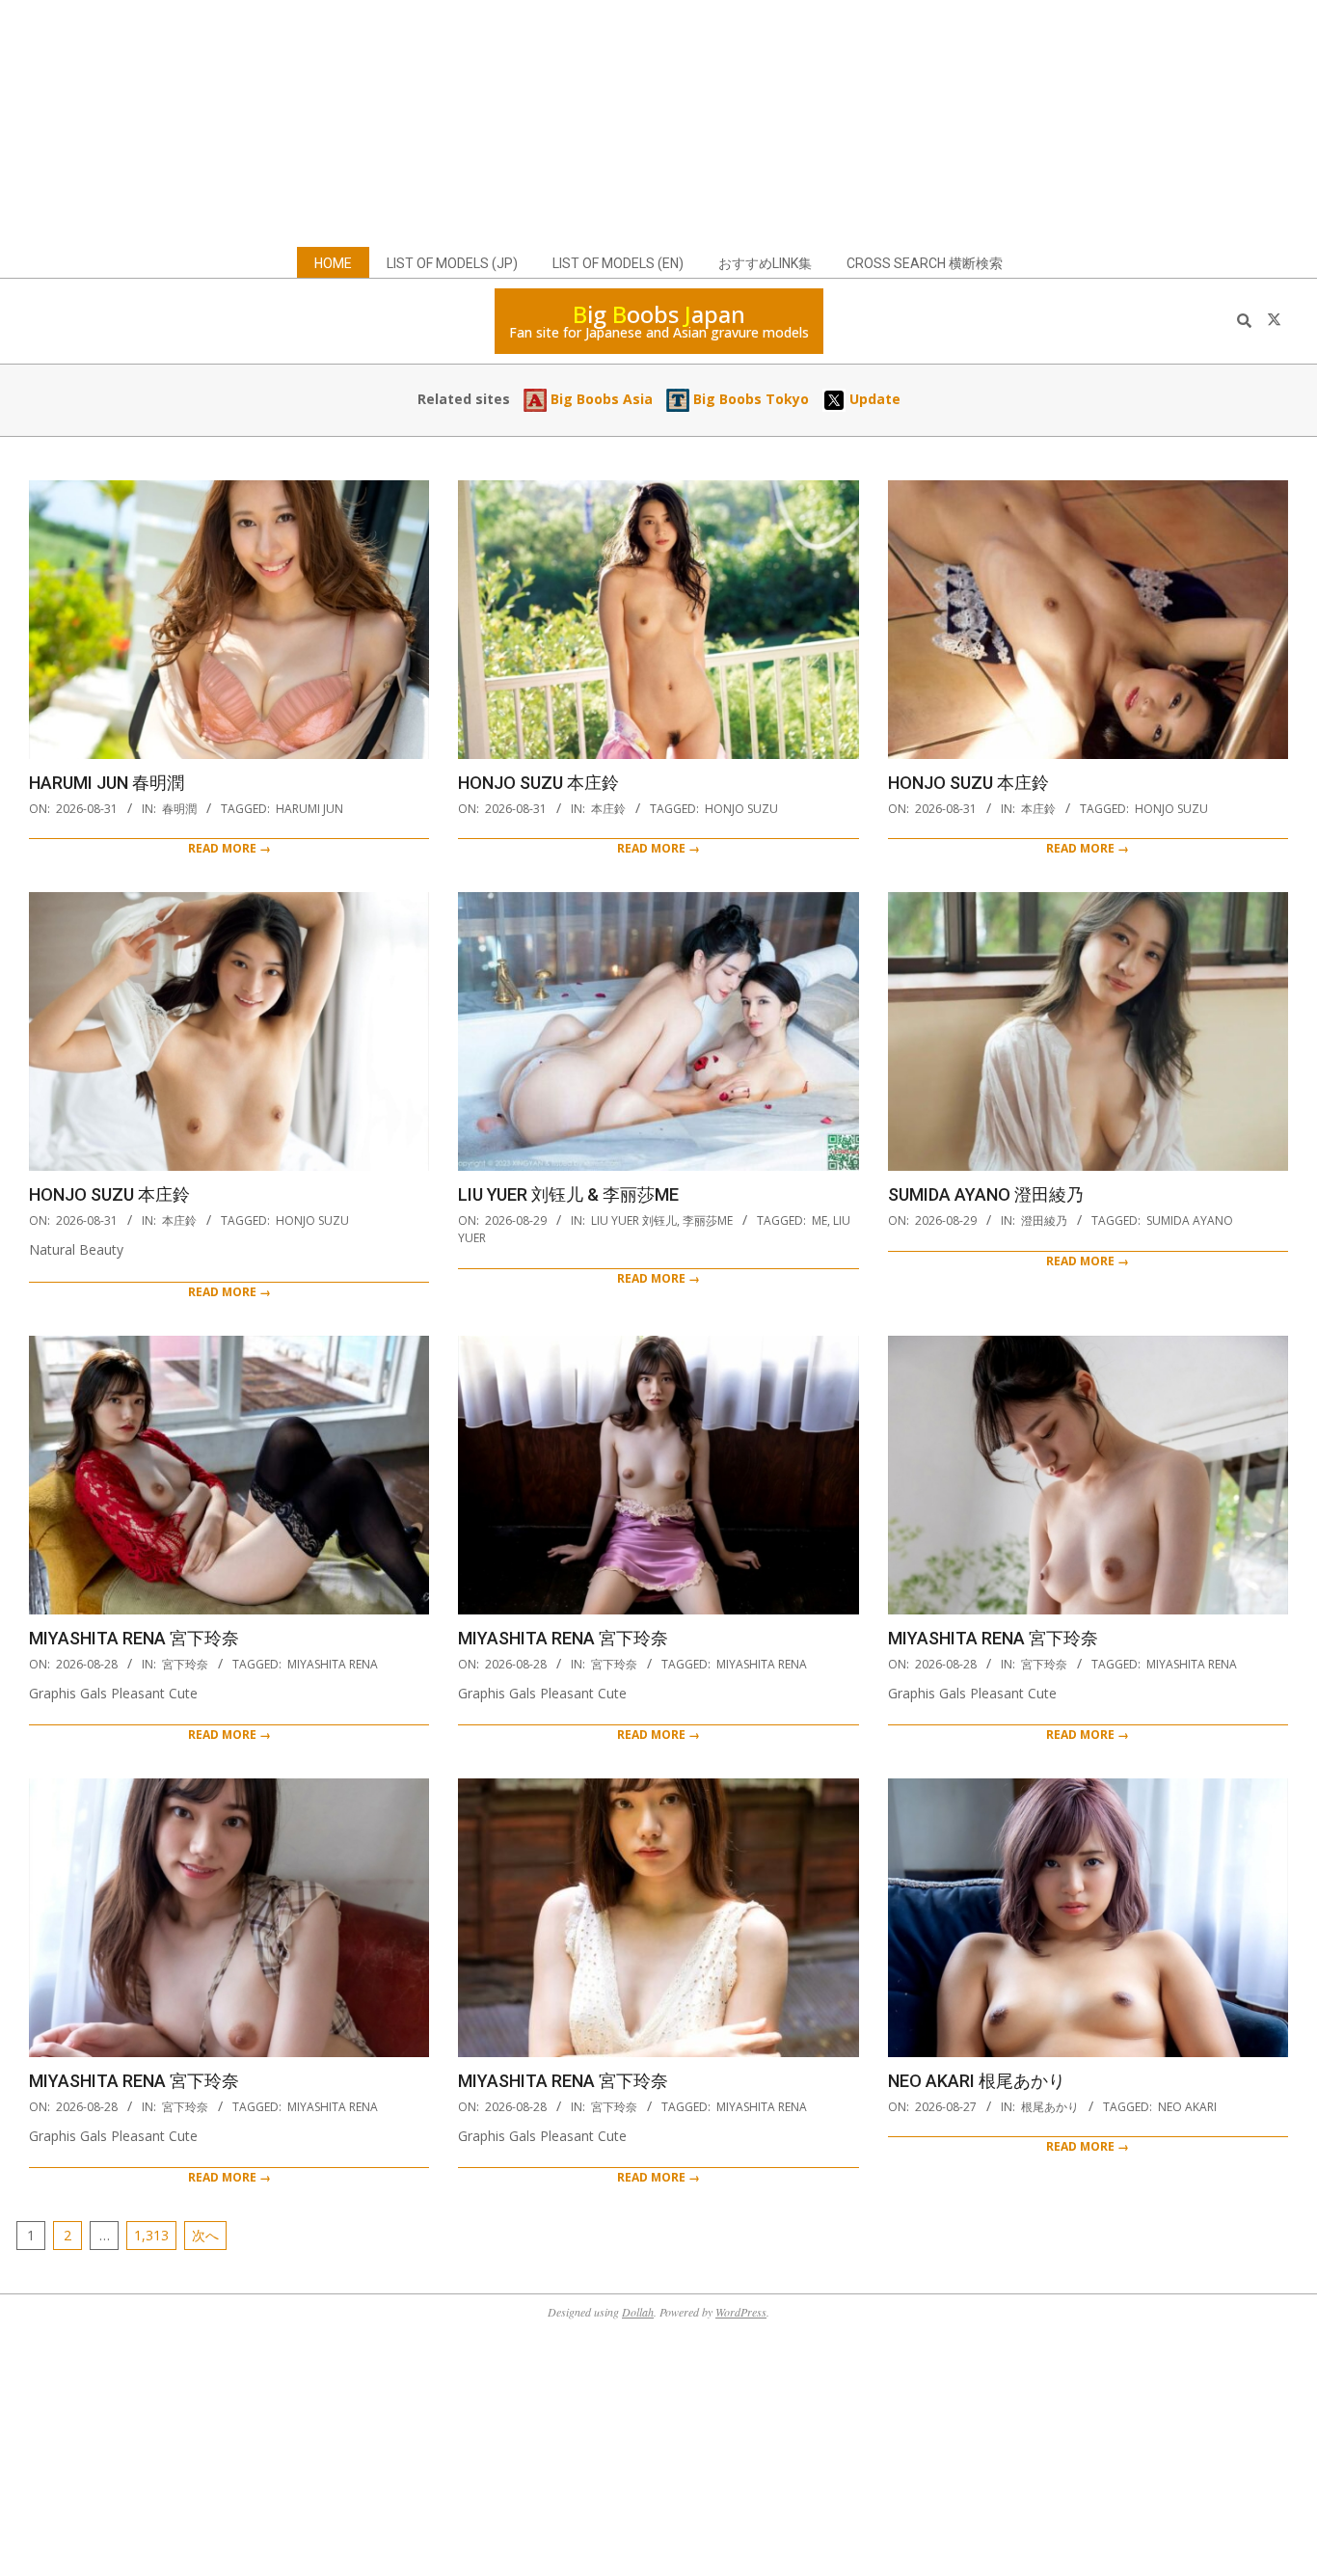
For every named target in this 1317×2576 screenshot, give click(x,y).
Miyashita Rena (333, 1664)
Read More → (229, 848)
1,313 (151, 2235)
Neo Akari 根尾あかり (977, 2081)
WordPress (741, 2312)
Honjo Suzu (741, 809)
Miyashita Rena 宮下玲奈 (134, 1638)
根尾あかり (1050, 2107)
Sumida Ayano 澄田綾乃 (986, 1194)
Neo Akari (1187, 2107)
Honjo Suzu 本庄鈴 (538, 783)
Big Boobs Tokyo (749, 399)
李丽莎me (708, 1220)
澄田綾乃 (1044, 1220)
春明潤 (179, 809)
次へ (205, 2235)
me (820, 1220)
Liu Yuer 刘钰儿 (634, 1220)
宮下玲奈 (185, 1664)
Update (873, 399)
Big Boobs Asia (600, 399)
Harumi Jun (309, 809)
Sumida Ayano (1190, 1220)
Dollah (638, 2312)
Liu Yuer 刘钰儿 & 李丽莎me (568, 1194)
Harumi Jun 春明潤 (107, 783)
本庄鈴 (608, 809)
